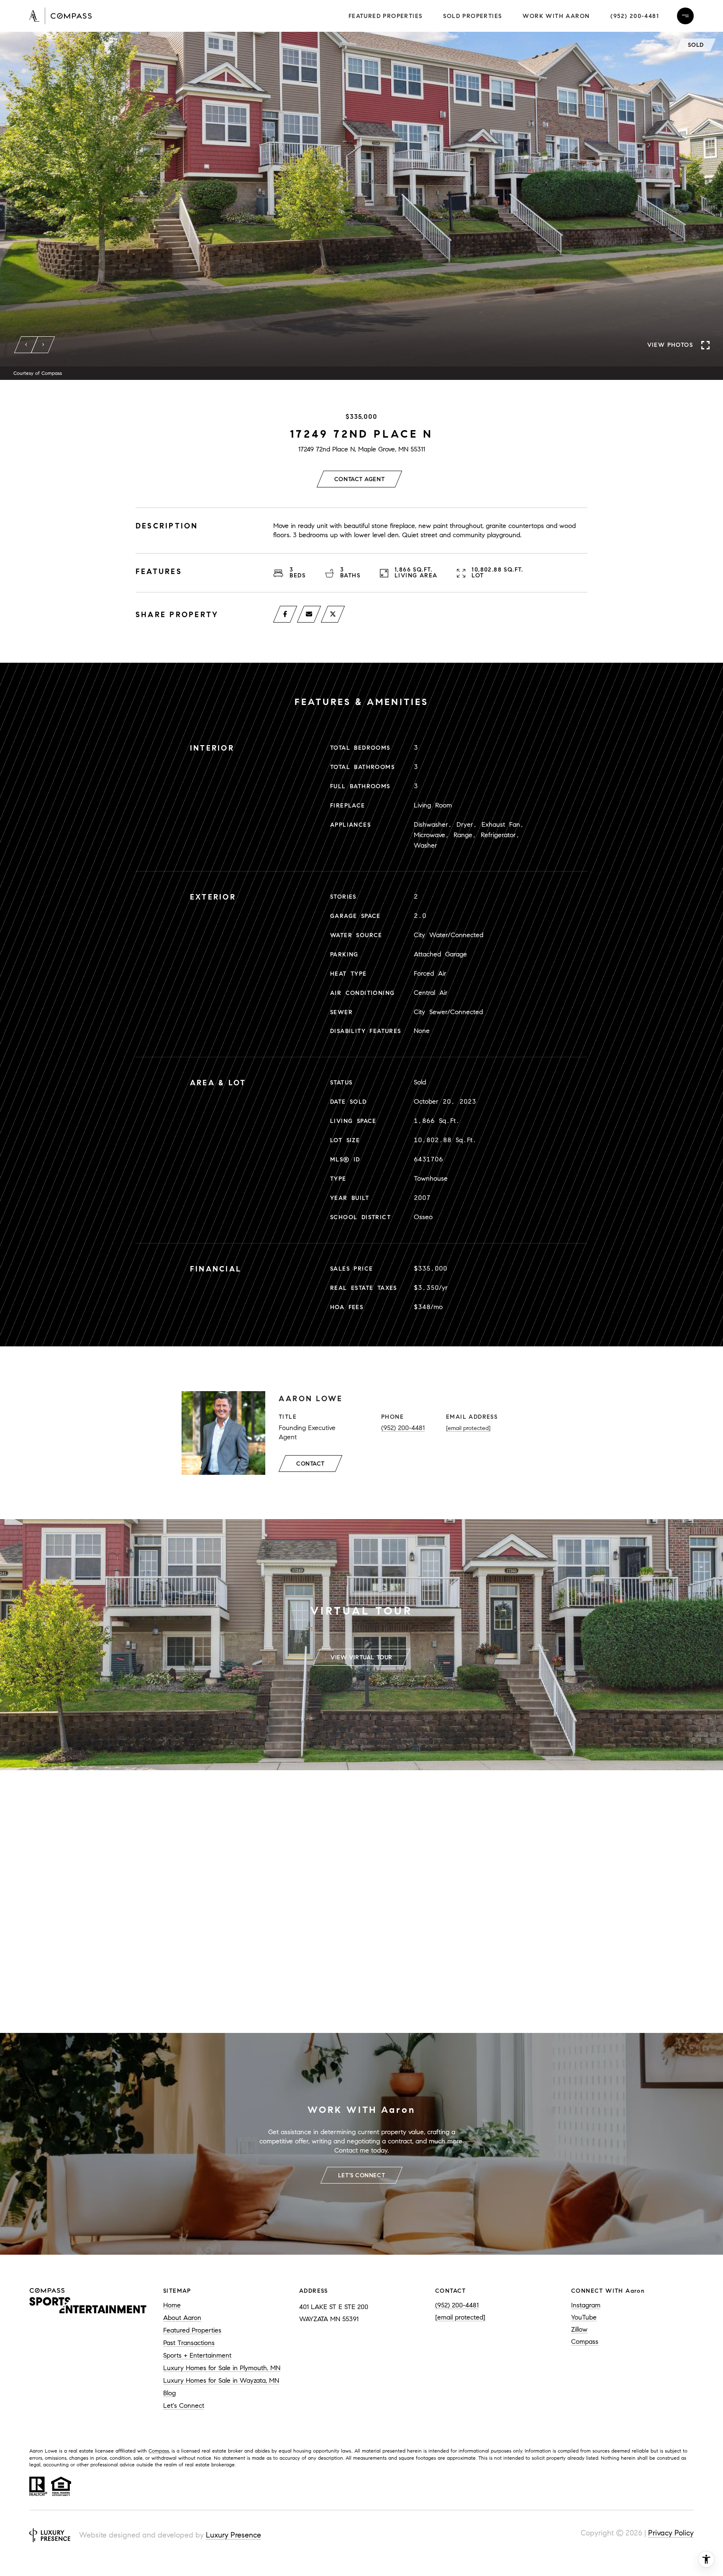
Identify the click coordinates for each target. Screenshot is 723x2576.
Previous (26, 345)
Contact (310, 1464)
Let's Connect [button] (361, 2175)
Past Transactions (189, 2343)
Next (43, 345)
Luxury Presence (233, 2535)
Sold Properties (472, 16)
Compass (585, 2341)
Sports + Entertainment (197, 2355)
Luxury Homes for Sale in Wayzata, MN (221, 2380)
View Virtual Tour (361, 1657)
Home (172, 2305)
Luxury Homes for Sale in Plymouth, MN (222, 2368)
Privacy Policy (671, 2533)
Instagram (586, 2305)
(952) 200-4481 (635, 16)
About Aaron (182, 2318)
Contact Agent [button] (359, 479)
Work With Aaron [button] (556, 16)
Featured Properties (386, 16)
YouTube (584, 2317)
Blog (169, 2393)
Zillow (579, 2329)
